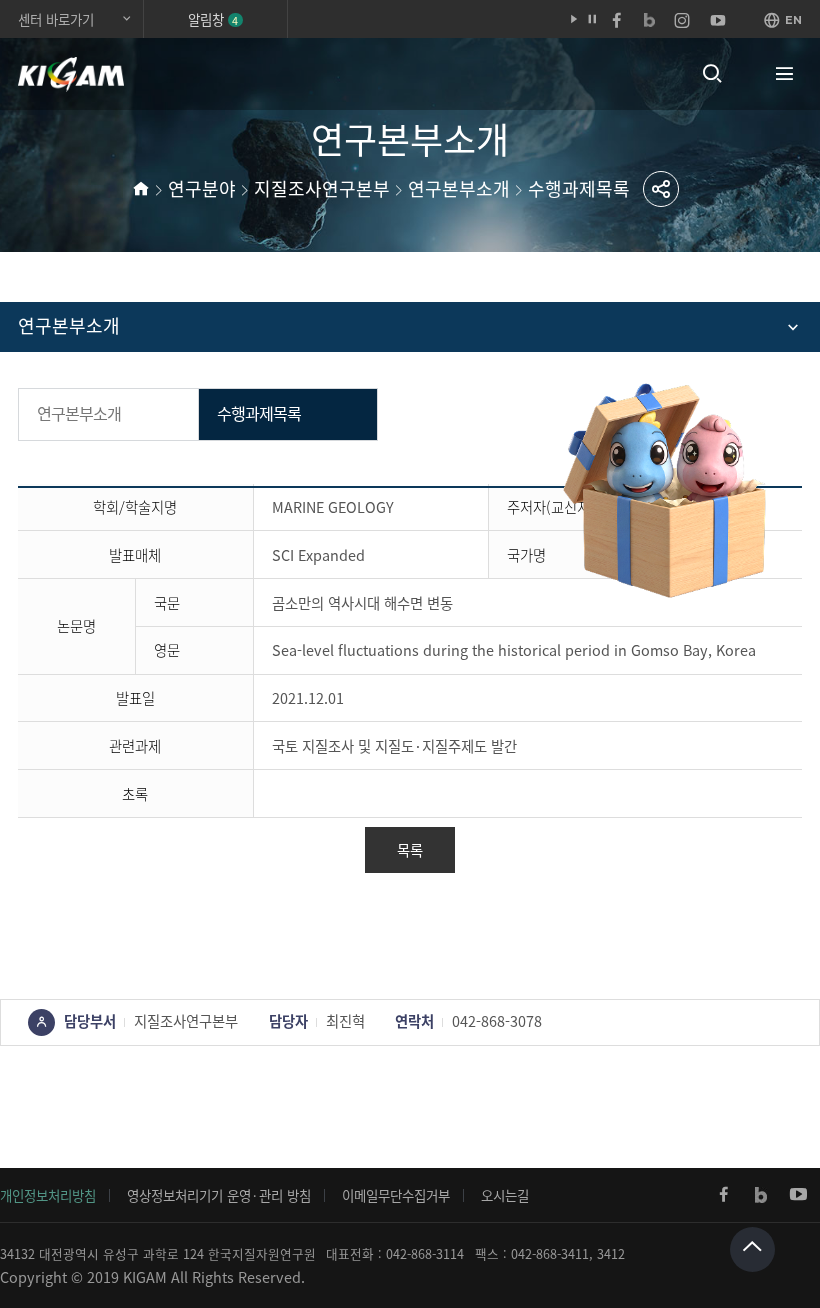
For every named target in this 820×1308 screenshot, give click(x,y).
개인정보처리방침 (48, 1195)
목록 (410, 850)
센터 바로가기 (56, 19)
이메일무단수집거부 (396, 1195)
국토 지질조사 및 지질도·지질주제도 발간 (394, 746)
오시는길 (505, 1195)
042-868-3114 (425, 1253)
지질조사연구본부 (322, 188)
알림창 (213, 19)
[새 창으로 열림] (724, 1195)
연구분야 (202, 188)
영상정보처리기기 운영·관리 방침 (219, 1195)
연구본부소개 (459, 188)
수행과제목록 (579, 188)
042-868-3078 (497, 1021)
